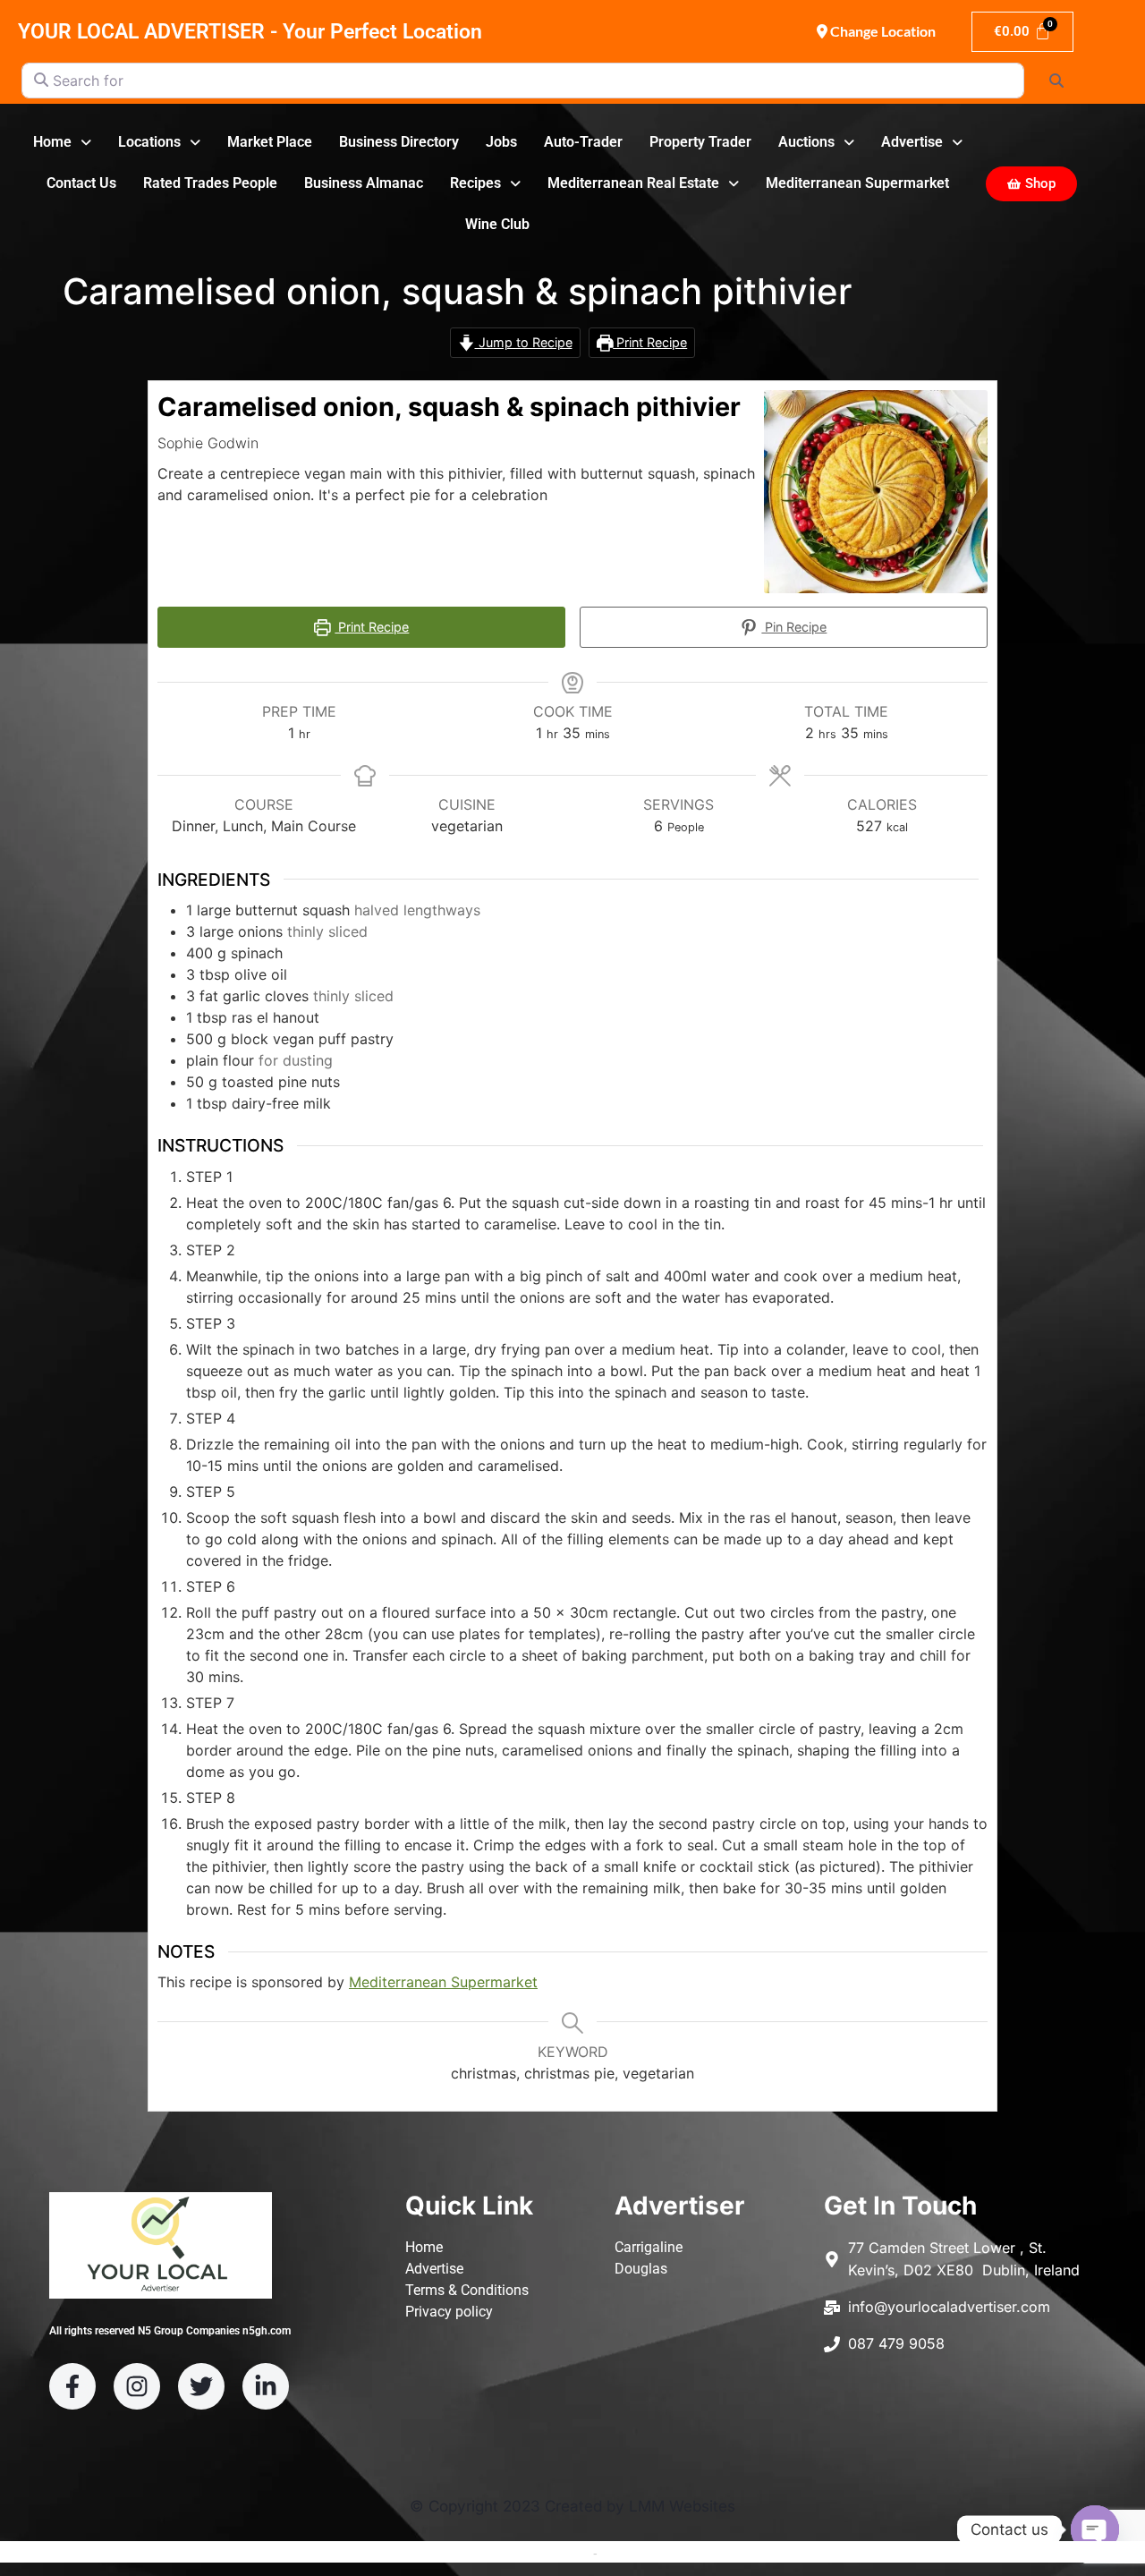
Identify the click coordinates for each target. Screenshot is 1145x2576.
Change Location (882, 31)
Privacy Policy (640, 2553)
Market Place (270, 142)
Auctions (806, 142)
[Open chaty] (1095, 2529)
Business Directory (399, 142)
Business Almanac (364, 183)
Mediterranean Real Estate (633, 183)
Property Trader (700, 142)
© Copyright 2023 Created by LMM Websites (572, 2506)
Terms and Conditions (528, 2553)
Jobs (501, 142)
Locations (149, 142)
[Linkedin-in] (266, 2386)
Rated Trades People (210, 183)
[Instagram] (137, 2386)
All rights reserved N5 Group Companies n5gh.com (170, 2331)
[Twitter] (201, 2386)
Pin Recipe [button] (794, 627)
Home (52, 142)
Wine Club (497, 224)
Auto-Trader (583, 142)
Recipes (475, 183)
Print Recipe (650, 342)
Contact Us (81, 183)
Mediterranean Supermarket (857, 183)
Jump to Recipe (524, 342)
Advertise (912, 142)
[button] (62, 142)
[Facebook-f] (72, 2386)
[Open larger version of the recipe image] (876, 492)
